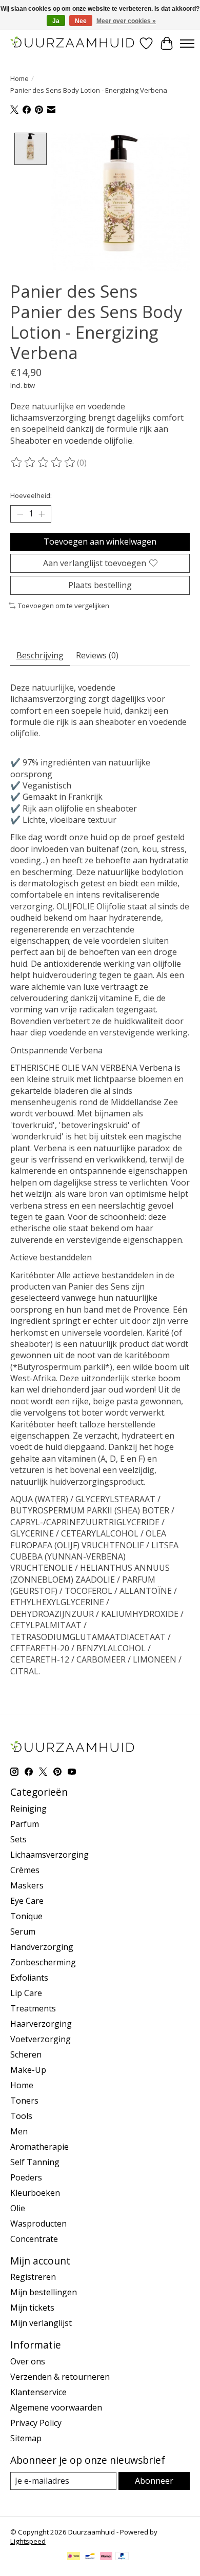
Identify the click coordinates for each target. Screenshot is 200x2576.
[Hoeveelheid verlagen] (20, 514)
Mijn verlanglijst (41, 2323)
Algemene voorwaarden (56, 2407)
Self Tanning (35, 2162)
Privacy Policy (36, 2423)
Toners (24, 2101)
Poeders (26, 2177)
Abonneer (154, 2481)
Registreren (33, 2277)
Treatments (33, 2008)
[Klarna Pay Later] (106, 2557)
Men (19, 2131)
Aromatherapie (39, 2147)
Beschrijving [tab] (40, 655)
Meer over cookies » (126, 21)
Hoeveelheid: (31, 495)
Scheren (26, 2054)
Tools (21, 2116)
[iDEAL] (74, 2557)
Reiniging (28, 1809)
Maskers (27, 1885)
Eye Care (27, 1901)
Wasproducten (38, 2224)
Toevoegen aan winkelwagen (100, 542)
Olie (18, 2208)
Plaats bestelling (100, 585)
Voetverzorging (41, 2039)
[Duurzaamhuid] (73, 43)
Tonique (26, 1916)
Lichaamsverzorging (49, 1855)
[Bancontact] (90, 2557)
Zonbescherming (43, 1962)
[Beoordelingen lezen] (44, 463)
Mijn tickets (32, 2308)
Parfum (25, 1824)
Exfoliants (29, 1978)
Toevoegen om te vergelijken (64, 606)
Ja (56, 21)
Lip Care (26, 1993)
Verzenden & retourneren (60, 2377)
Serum (23, 1931)
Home (19, 78)
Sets (18, 1839)
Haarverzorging (41, 2024)
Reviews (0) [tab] (97, 655)
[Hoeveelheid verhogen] (42, 514)
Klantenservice (38, 2392)
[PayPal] (122, 2557)
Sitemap (26, 2438)
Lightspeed (28, 2541)
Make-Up (28, 2070)
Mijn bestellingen (44, 2292)
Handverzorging (42, 1947)
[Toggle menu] (187, 44)
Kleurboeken (35, 2193)
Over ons (28, 2361)
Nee (81, 21)
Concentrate (34, 2239)
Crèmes (25, 1870)
